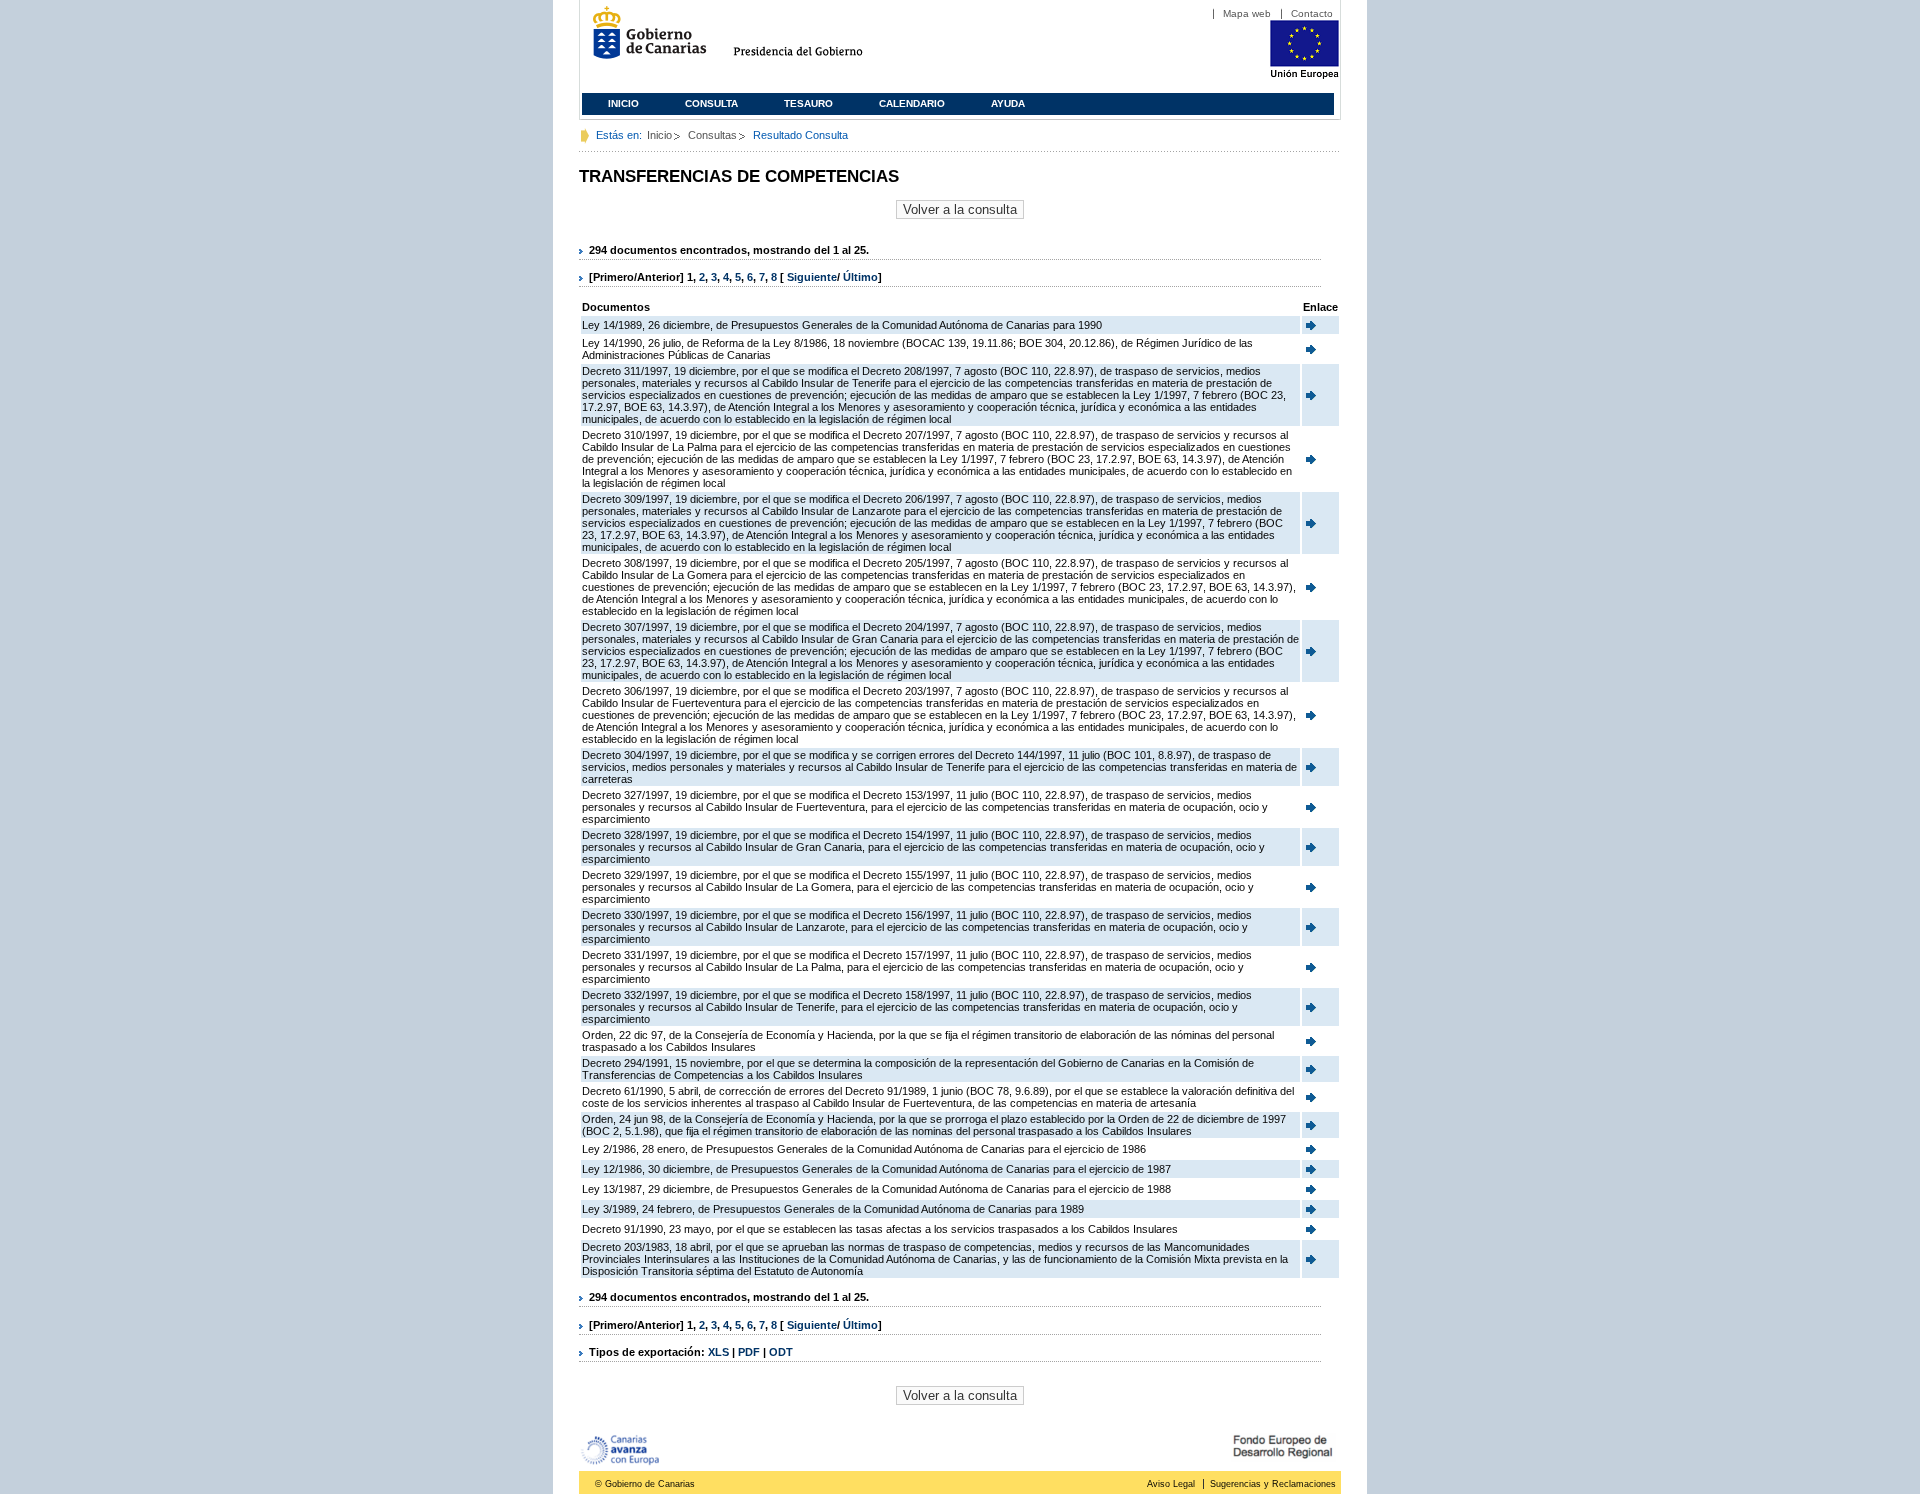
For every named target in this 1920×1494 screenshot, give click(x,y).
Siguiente (812, 277)
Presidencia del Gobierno (816, 40)
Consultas (712, 135)
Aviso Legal (1171, 1484)
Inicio (623, 103)
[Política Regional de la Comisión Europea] (1304, 75)
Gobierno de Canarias (643, 40)
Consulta (711, 103)
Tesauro (808, 103)
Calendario (912, 103)
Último (860, 277)
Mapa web (1247, 13)
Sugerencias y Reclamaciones (1273, 1484)
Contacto (1312, 13)
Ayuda (1008, 103)
